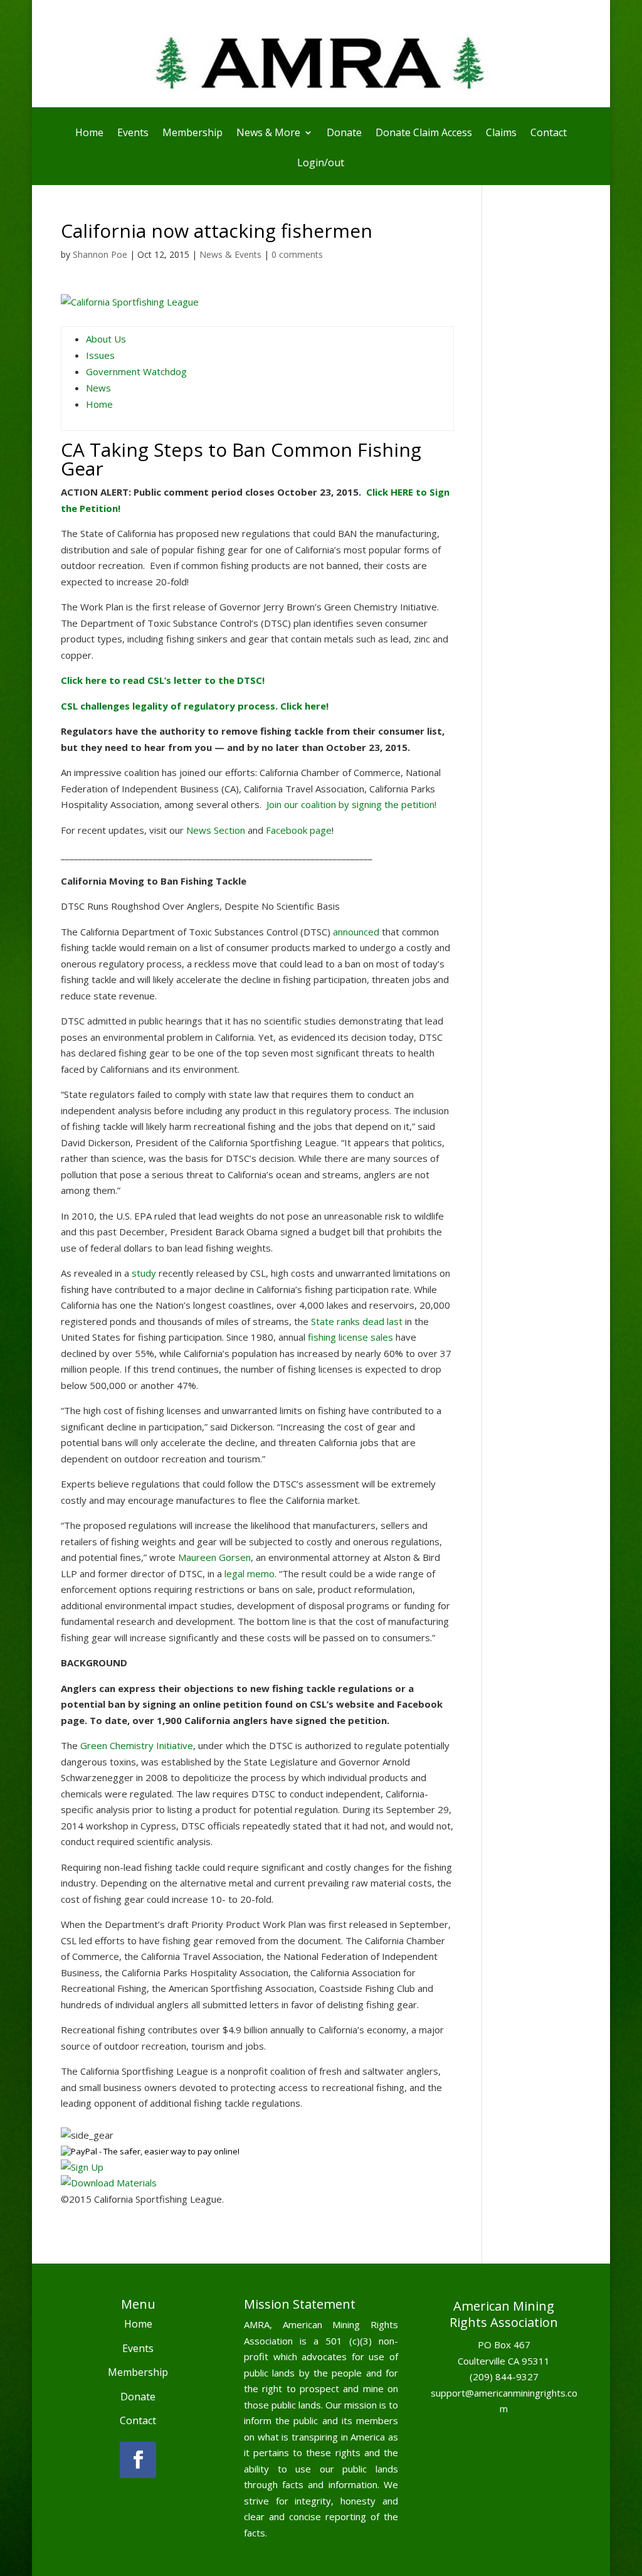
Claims (501, 134)
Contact (549, 134)
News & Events (230, 254)
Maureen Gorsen (214, 1557)
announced (356, 932)
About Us (106, 339)
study (144, 1273)
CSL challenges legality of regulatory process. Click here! (195, 706)
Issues (100, 355)
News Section (216, 830)
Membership (192, 134)
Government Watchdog (136, 371)
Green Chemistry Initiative (137, 1745)
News (98, 388)
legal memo (250, 1573)
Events (133, 134)
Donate (344, 134)
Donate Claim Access (424, 134)
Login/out (321, 164)
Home (89, 134)
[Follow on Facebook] (138, 2460)
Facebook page (299, 830)
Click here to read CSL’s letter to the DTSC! (163, 680)
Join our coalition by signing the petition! (351, 804)
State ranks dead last (357, 1321)
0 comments (297, 254)
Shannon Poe (100, 254)
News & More (268, 134)
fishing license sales (350, 1337)
